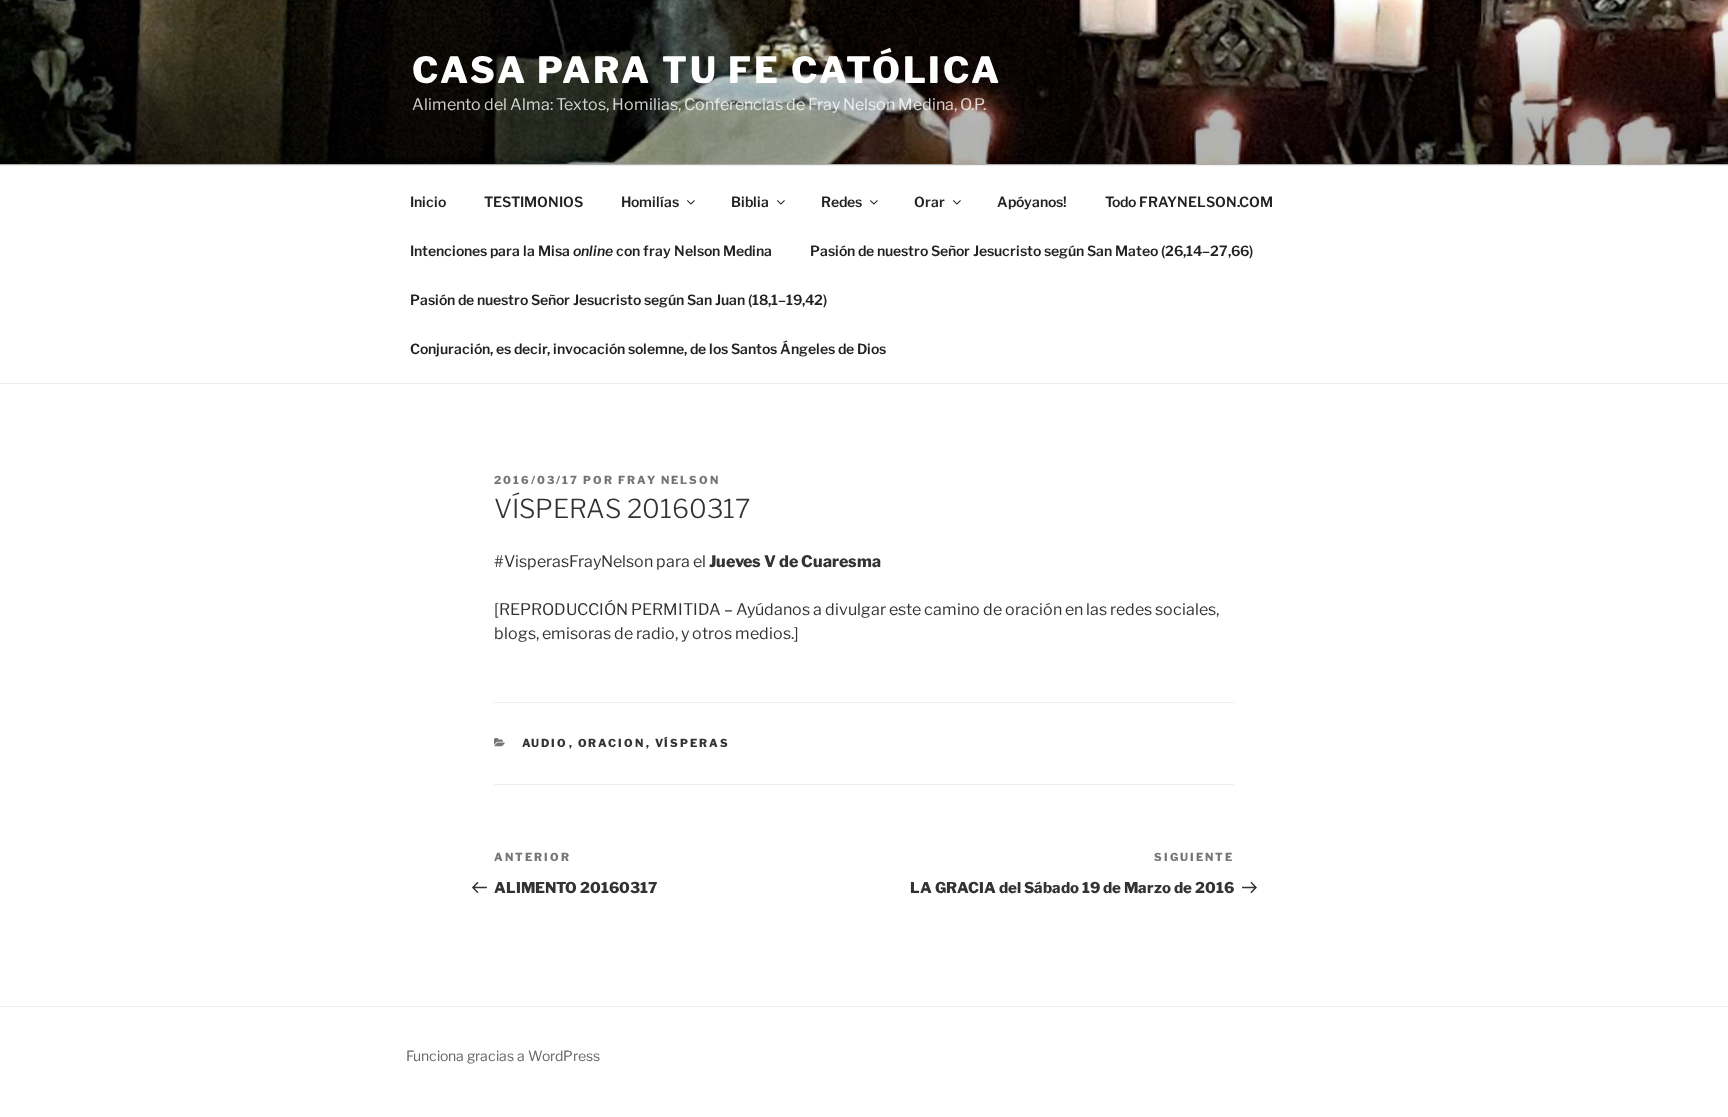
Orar (929, 201)
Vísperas (693, 743)
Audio (545, 743)
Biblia (750, 201)
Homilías (650, 201)
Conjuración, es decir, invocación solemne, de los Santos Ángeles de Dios (648, 348)
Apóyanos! (1032, 201)
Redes (841, 201)
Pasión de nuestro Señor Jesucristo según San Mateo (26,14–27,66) (1031, 250)
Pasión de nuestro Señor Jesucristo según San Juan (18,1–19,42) (618, 299)
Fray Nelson (669, 480)
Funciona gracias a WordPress (503, 1055)
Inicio (428, 201)
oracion (612, 743)
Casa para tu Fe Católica (707, 70)
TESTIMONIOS (533, 201)
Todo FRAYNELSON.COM (1189, 201)
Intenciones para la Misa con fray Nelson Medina (591, 250)
